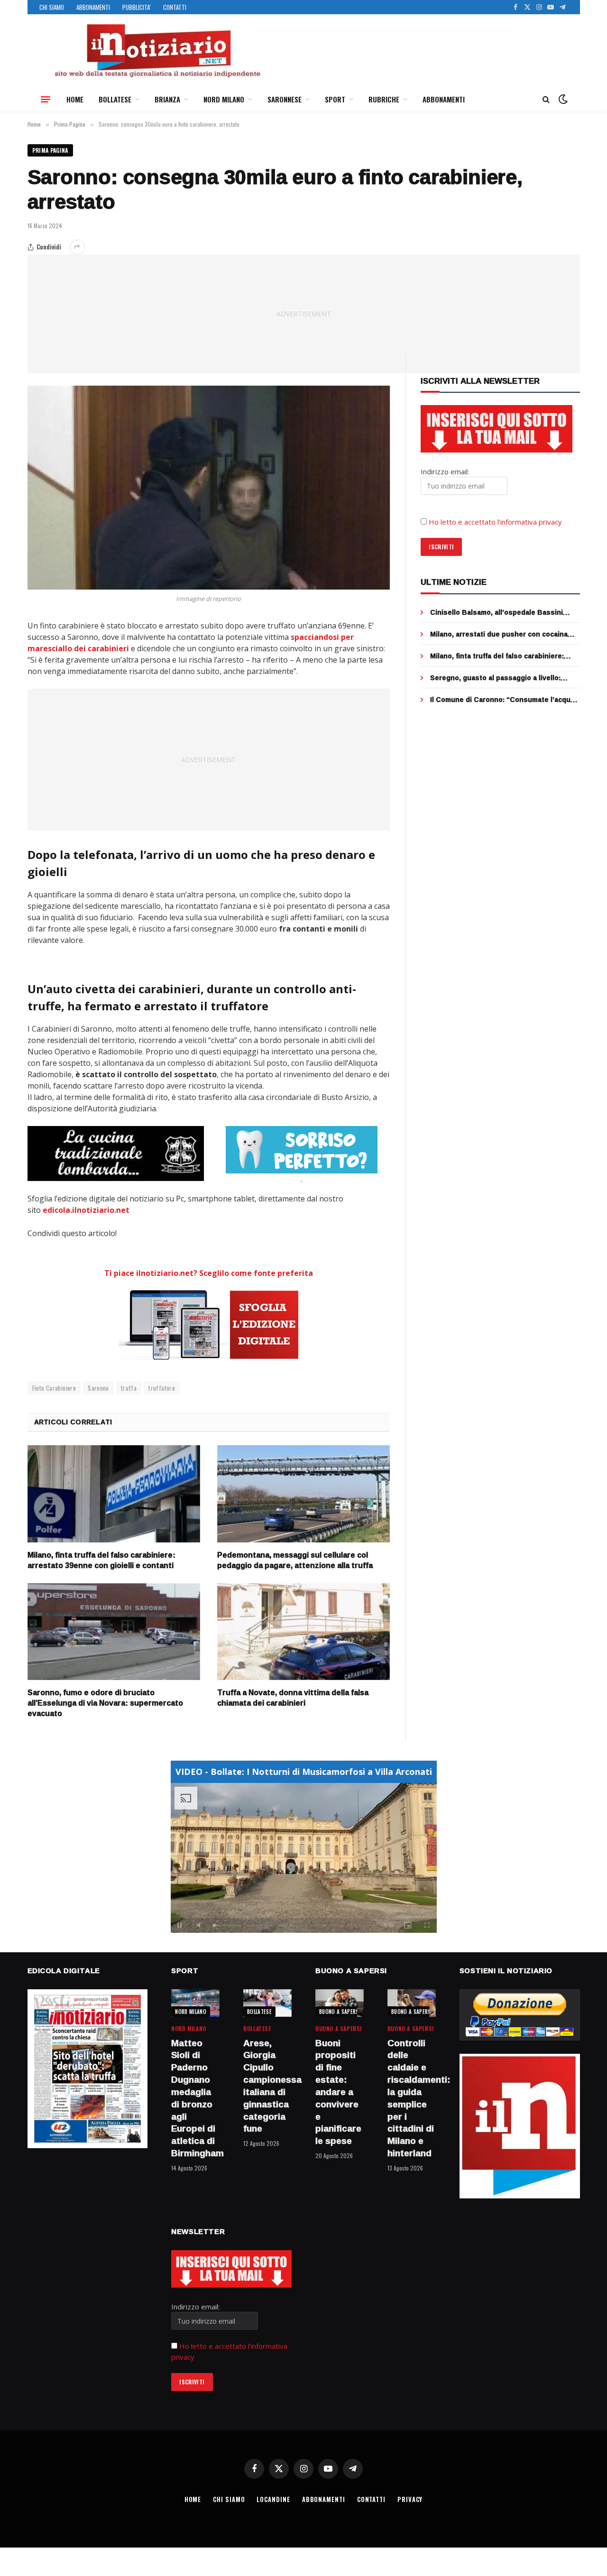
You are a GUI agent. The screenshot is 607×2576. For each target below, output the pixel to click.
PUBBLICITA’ (137, 7)
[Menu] (46, 99)
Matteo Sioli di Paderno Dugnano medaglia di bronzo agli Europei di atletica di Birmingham (195, 2098)
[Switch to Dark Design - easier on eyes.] (562, 99)
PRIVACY (410, 2499)
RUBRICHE (384, 99)
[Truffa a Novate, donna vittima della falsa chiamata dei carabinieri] (303, 1632)
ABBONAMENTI (93, 7)
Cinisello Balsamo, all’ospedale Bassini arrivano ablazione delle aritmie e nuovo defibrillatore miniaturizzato (497, 612)
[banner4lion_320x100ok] (116, 1154)
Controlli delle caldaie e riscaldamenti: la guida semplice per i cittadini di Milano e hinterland (412, 2098)
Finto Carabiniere (54, 1388)
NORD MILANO (224, 99)
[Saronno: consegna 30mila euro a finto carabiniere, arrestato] (209, 488)
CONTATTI (175, 7)
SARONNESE (285, 99)
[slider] (293, 1925)
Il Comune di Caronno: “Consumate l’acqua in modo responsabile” (502, 700)
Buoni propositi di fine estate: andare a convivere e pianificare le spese (338, 2092)
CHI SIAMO (52, 7)
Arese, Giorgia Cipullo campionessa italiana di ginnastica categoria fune (267, 2086)
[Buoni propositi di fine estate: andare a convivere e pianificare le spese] (340, 2003)
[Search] (546, 99)
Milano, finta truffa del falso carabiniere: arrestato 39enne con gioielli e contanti (101, 1560)
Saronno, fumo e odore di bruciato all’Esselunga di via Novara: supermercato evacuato (105, 1703)
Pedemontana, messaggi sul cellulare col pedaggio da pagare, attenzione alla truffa (295, 1560)
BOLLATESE (115, 99)
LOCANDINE (273, 2499)
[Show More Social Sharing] (77, 247)
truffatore (162, 1388)
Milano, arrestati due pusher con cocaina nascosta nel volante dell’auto (499, 634)
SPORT (335, 99)
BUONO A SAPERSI (340, 2012)
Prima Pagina (50, 150)
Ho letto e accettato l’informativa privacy (495, 522)
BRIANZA (167, 99)
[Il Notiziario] (157, 51)
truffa (129, 1388)
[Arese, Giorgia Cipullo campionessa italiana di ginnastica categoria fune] (267, 2003)
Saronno (98, 1388)
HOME (75, 99)
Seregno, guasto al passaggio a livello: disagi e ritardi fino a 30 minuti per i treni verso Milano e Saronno (498, 678)
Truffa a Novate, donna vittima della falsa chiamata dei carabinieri (293, 1698)
